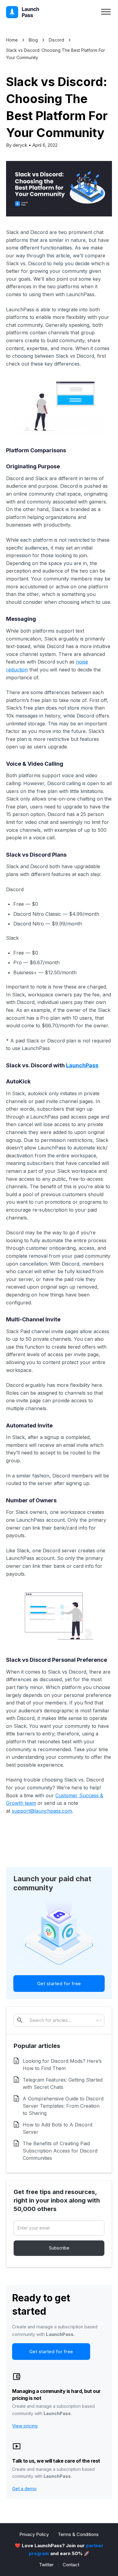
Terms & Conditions (78, 2534)
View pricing (25, 2426)
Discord (56, 40)
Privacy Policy (34, 2534)
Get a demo (24, 2489)
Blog (33, 40)
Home (12, 40)
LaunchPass (82, 1065)
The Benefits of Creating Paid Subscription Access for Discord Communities (60, 2151)
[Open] (106, 12)
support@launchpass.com (42, 1811)
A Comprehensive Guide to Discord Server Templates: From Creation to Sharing (63, 2106)
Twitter (46, 2565)
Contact (71, 2565)
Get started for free (59, 1984)
